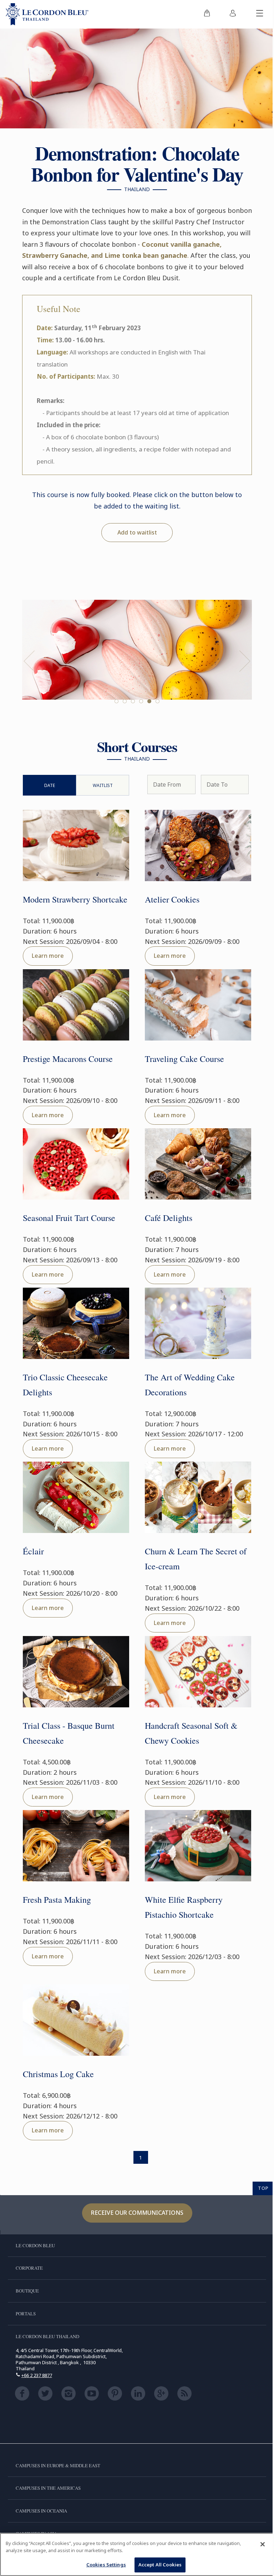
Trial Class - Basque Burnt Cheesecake (69, 1733)
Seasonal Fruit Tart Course (69, 1218)
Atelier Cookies (172, 899)
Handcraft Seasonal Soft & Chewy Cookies (191, 1733)
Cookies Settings (106, 2565)
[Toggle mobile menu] (260, 14)
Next (245, 661)
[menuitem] (207, 14)
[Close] (263, 2544)
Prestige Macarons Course (68, 1059)
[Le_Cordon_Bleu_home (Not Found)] (47, 14)
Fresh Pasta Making (57, 1900)
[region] (137, 2554)
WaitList (103, 785)
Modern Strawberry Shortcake (75, 899)
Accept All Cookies (160, 2565)
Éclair (33, 1551)
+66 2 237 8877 (37, 2375)
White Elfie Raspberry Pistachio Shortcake (184, 1907)
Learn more (48, 956)
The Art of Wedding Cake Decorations (190, 1385)
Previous (29, 661)
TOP (263, 2188)
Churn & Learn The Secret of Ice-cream (196, 1559)
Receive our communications (137, 2213)
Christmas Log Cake (58, 2074)
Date (50, 785)
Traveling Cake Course (184, 1059)
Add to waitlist (137, 532)
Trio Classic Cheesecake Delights (65, 1385)
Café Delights (169, 1218)
